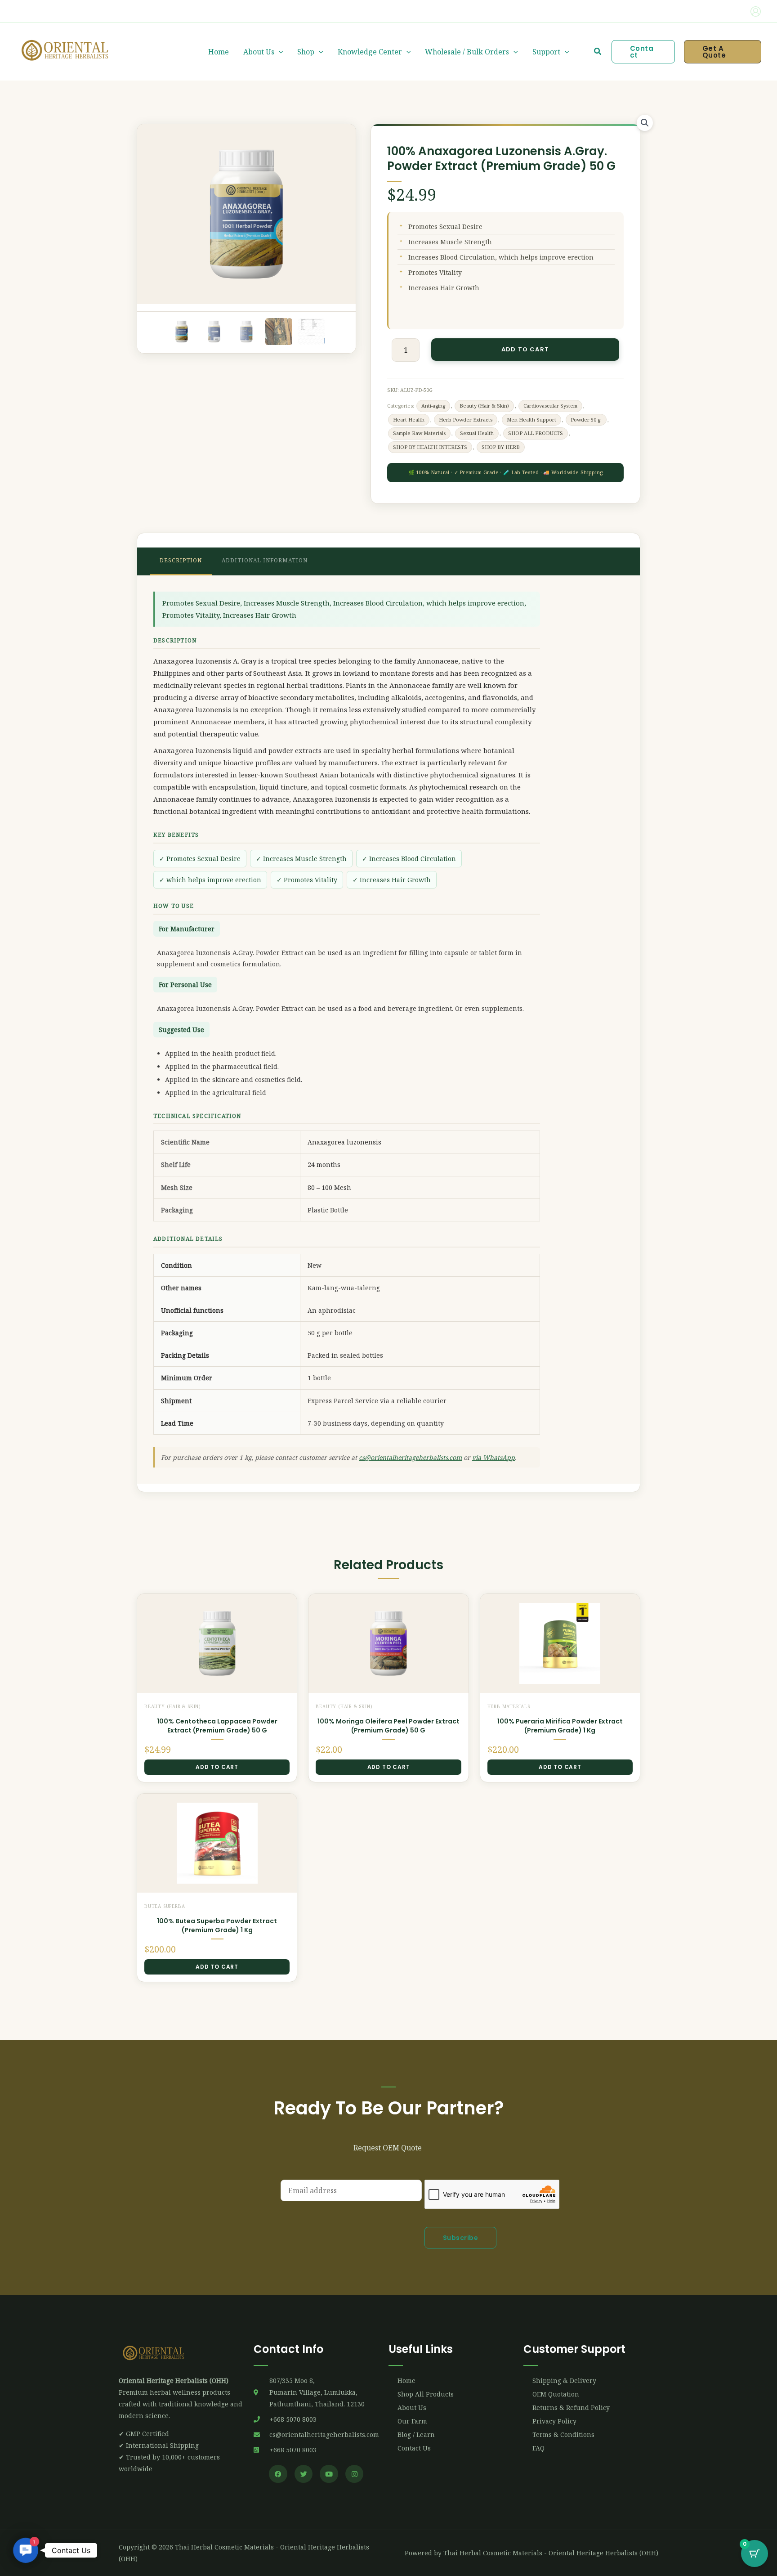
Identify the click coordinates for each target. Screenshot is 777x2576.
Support (546, 52)
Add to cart (525, 349)
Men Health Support (531, 420)
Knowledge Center (370, 52)
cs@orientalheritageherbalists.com (410, 1457)
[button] (54, 11)
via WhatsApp (493, 1457)
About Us (259, 52)
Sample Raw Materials (419, 433)
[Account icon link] (756, 11)
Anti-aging (433, 406)
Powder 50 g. (586, 420)
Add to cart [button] (217, 1767)
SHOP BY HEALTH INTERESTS (430, 447)
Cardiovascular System (550, 406)
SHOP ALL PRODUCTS (536, 433)
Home (219, 52)
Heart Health (409, 420)
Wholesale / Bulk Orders (467, 52)
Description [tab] (181, 560)
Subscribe (461, 2238)
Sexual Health (477, 433)
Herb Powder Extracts (466, 420)
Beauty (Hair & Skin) (484, 406)
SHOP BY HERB (501, 447)
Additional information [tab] (265, 560)
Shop (306, 52)
